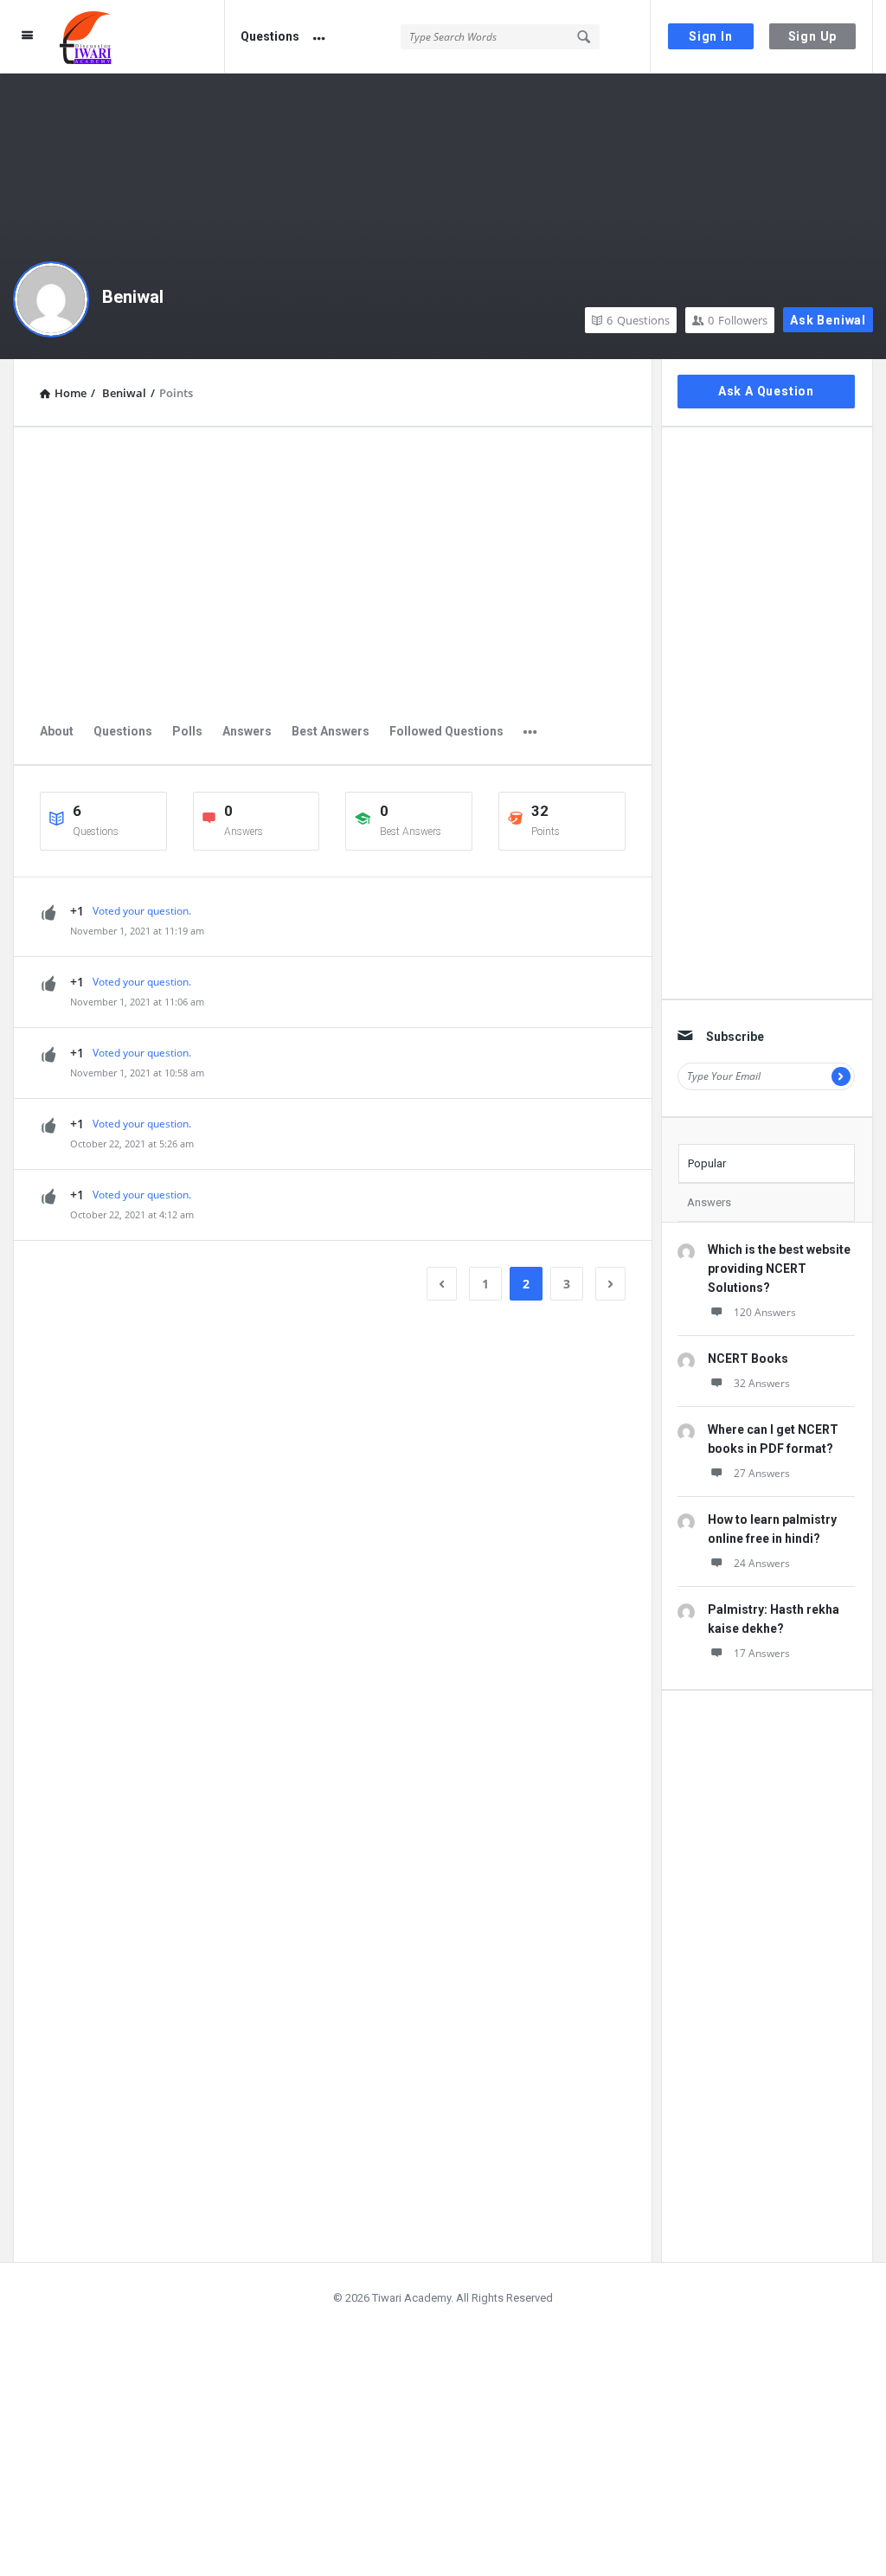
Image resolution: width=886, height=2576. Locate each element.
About (57, 731)
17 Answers (762, 1653)
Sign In (711, 36)
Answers (247, 731)
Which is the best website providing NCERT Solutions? (779, 1269)
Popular (707, 1163)
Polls (187, 731)
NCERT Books (748, 1359)
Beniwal (133, 297)
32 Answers (762, 1383)
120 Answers (765, 1312)
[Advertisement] (333, 575)
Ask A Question (766, 391)
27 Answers (762, 1473)
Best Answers (331, 731)
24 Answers (762, 1563)
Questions (270, 36)
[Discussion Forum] (142, 37)
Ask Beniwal (828, 320)
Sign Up (813, 36)
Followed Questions (446, 731)
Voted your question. (142, 911)
